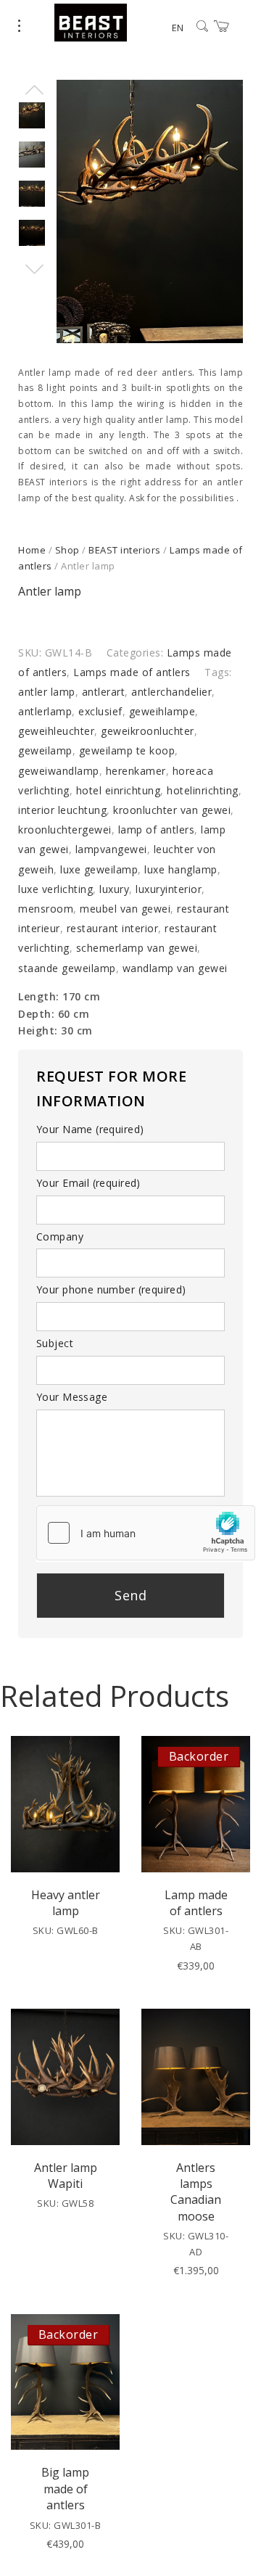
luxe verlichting (55, 889)
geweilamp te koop (127, 750)
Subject (55, 1343)
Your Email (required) (88, 1183)
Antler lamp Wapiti (66, 2176)
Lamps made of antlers (132, 672)
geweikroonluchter (148, 731)
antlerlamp (45, 711)
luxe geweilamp (99, 869)
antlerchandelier (171, 692)
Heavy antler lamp (66, 1903)
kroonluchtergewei (65, 830)
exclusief (100, 711)
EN (178, 28)
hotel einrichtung (119, 790)
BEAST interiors (125, 550)
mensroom (46, 909)
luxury (114, 889)
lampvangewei (111, 849)
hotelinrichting (203, 790)
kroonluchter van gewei (172, 810)
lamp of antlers (157, 830)
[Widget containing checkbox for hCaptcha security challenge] (146, 1533)
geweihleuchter (56, 731)
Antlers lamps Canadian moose (196, 2192)
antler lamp (47, 692)
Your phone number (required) (111, 1289)
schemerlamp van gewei (137, 948)
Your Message (72, 1397)
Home (32, 550)
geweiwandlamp (59, 771)
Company (60, 1236)
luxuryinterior (169, 889)
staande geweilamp (67, 968)
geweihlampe (162, 711)
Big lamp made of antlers (65, 2489)
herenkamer (136, 771)
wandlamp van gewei (175, 968)
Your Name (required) (90, 1129)
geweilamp (45, 750)
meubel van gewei (125, 909)
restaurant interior (113, 928)
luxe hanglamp (181, 869)
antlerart (104, 692)
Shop (67, 550)
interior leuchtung (62, 810)
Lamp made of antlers (196, 1903)
